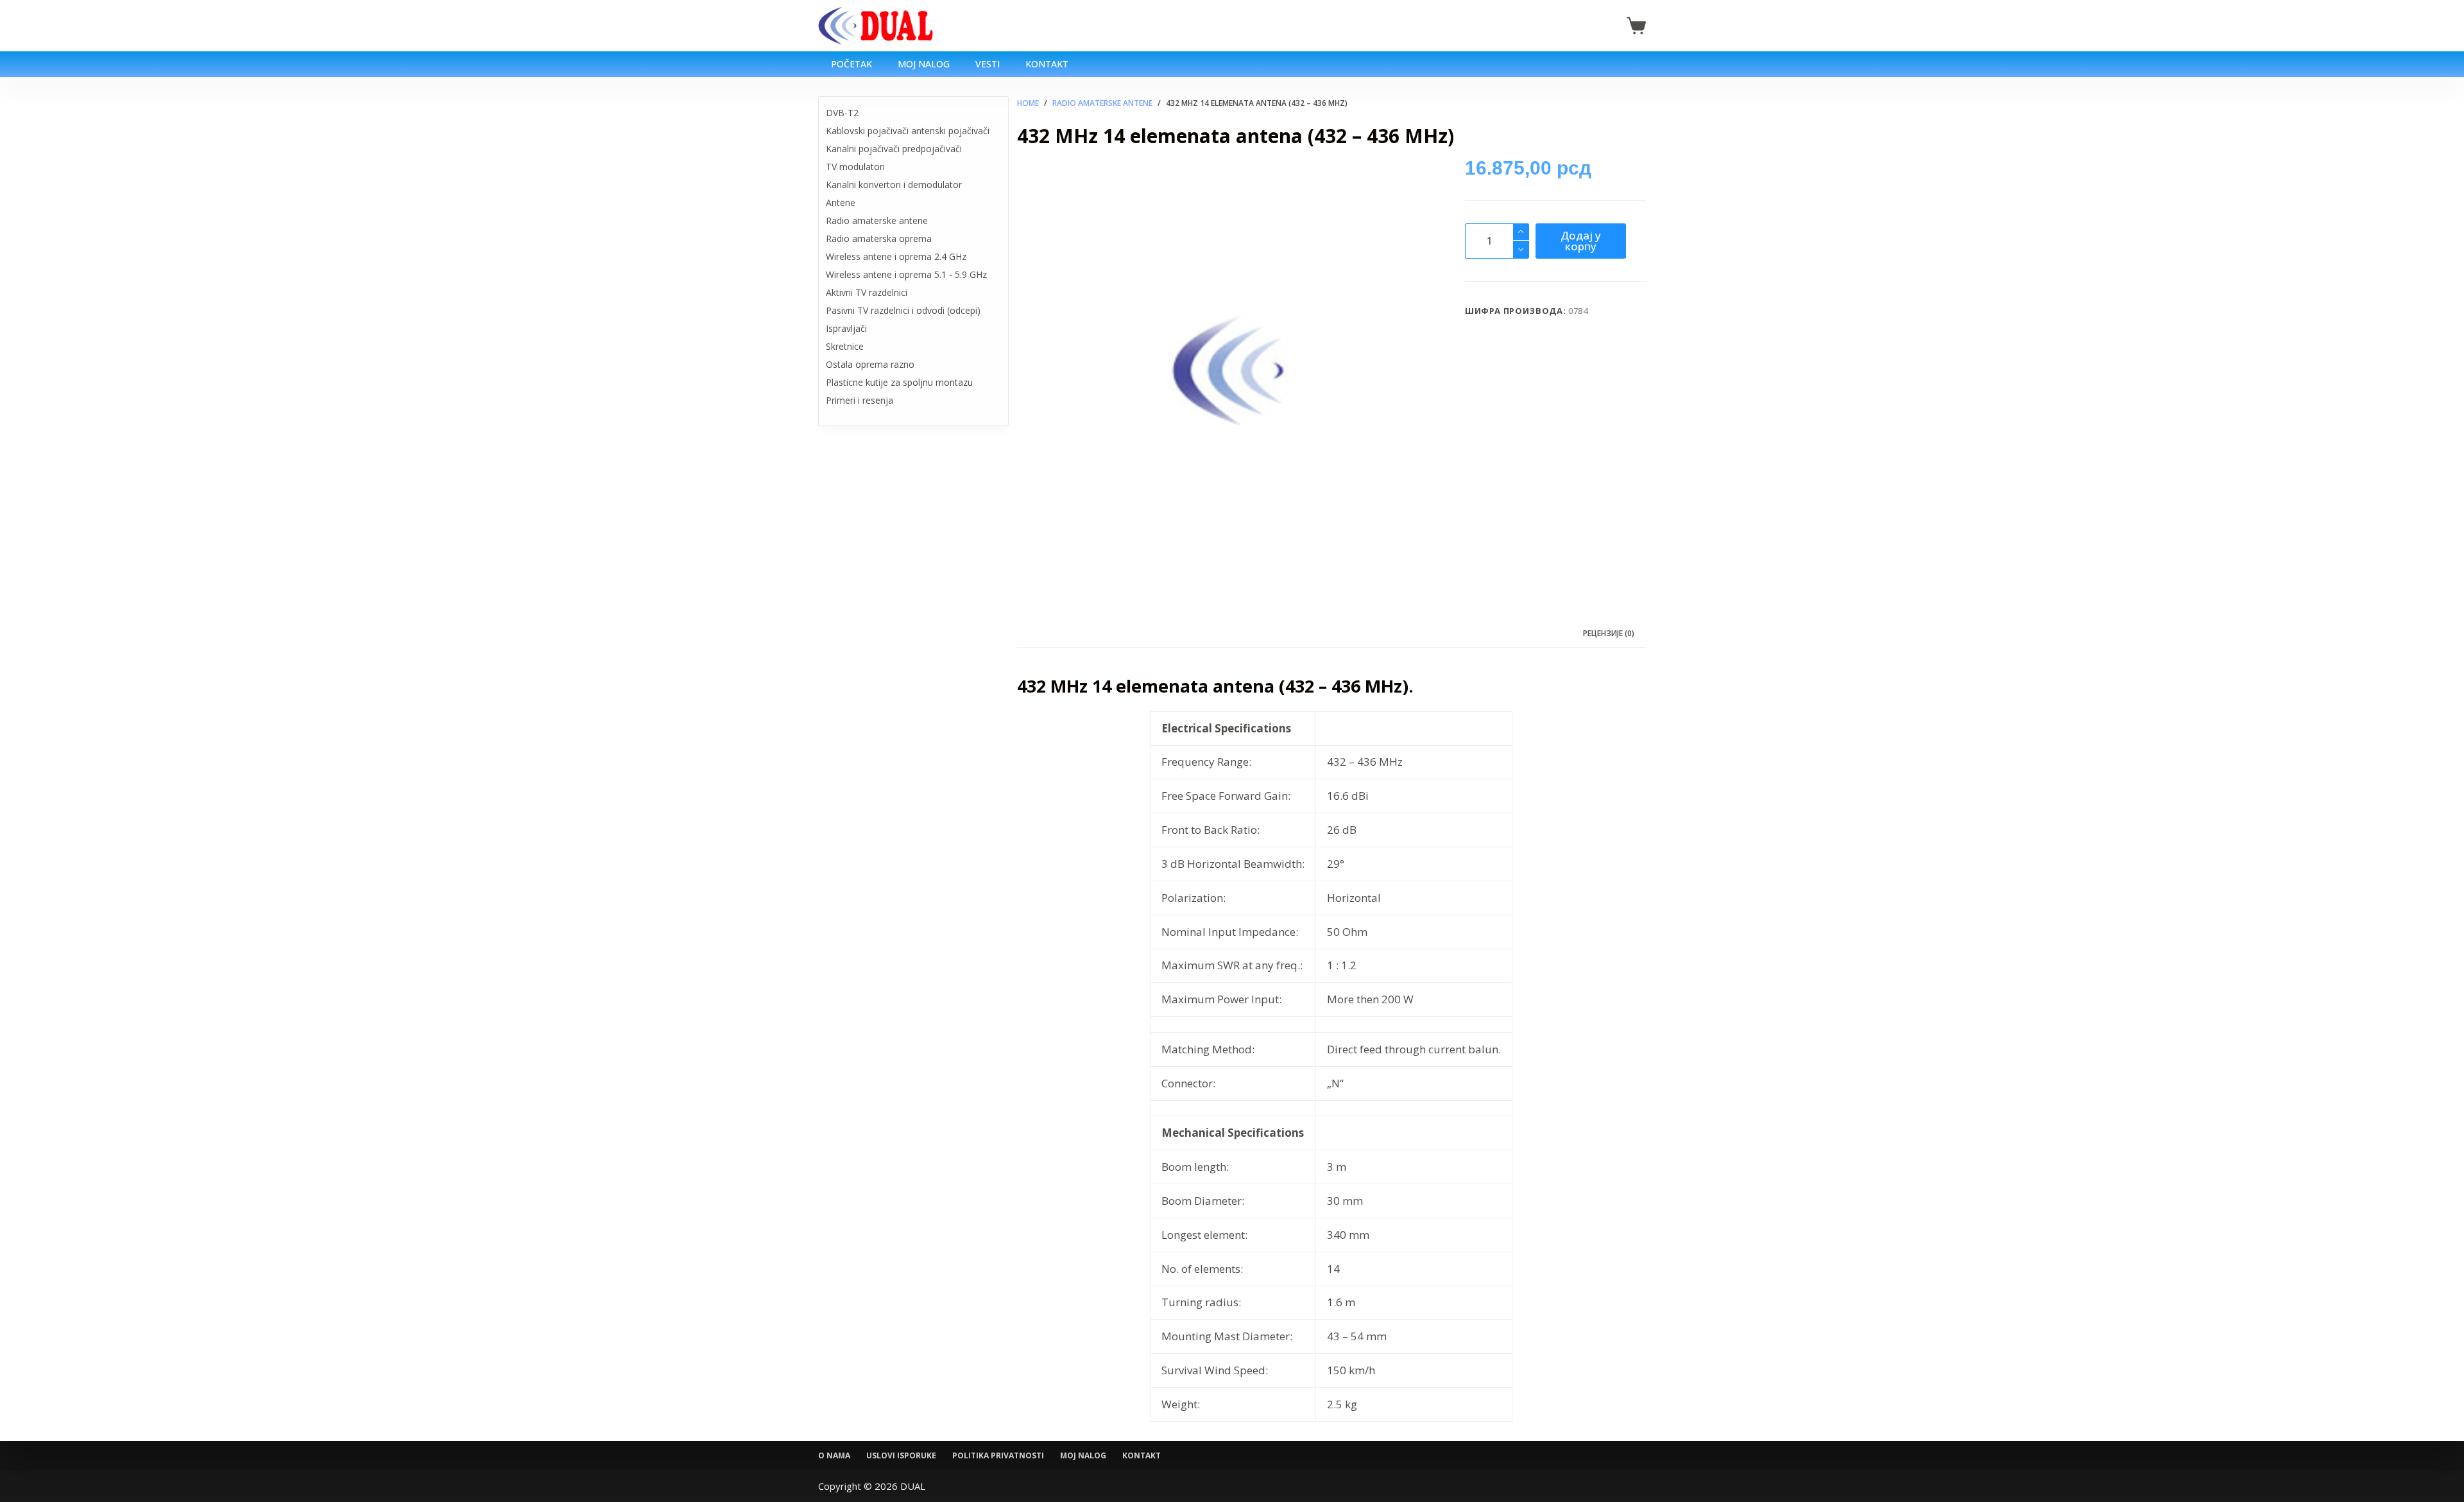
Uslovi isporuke (901, 1456)
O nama (834, 1456)
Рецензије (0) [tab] (1609, 633)
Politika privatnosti (998, 1456)
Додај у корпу (1581, 241)
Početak (851, 64)
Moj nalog (924, 64)
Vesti (988, 64)
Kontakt (1047, 64)
